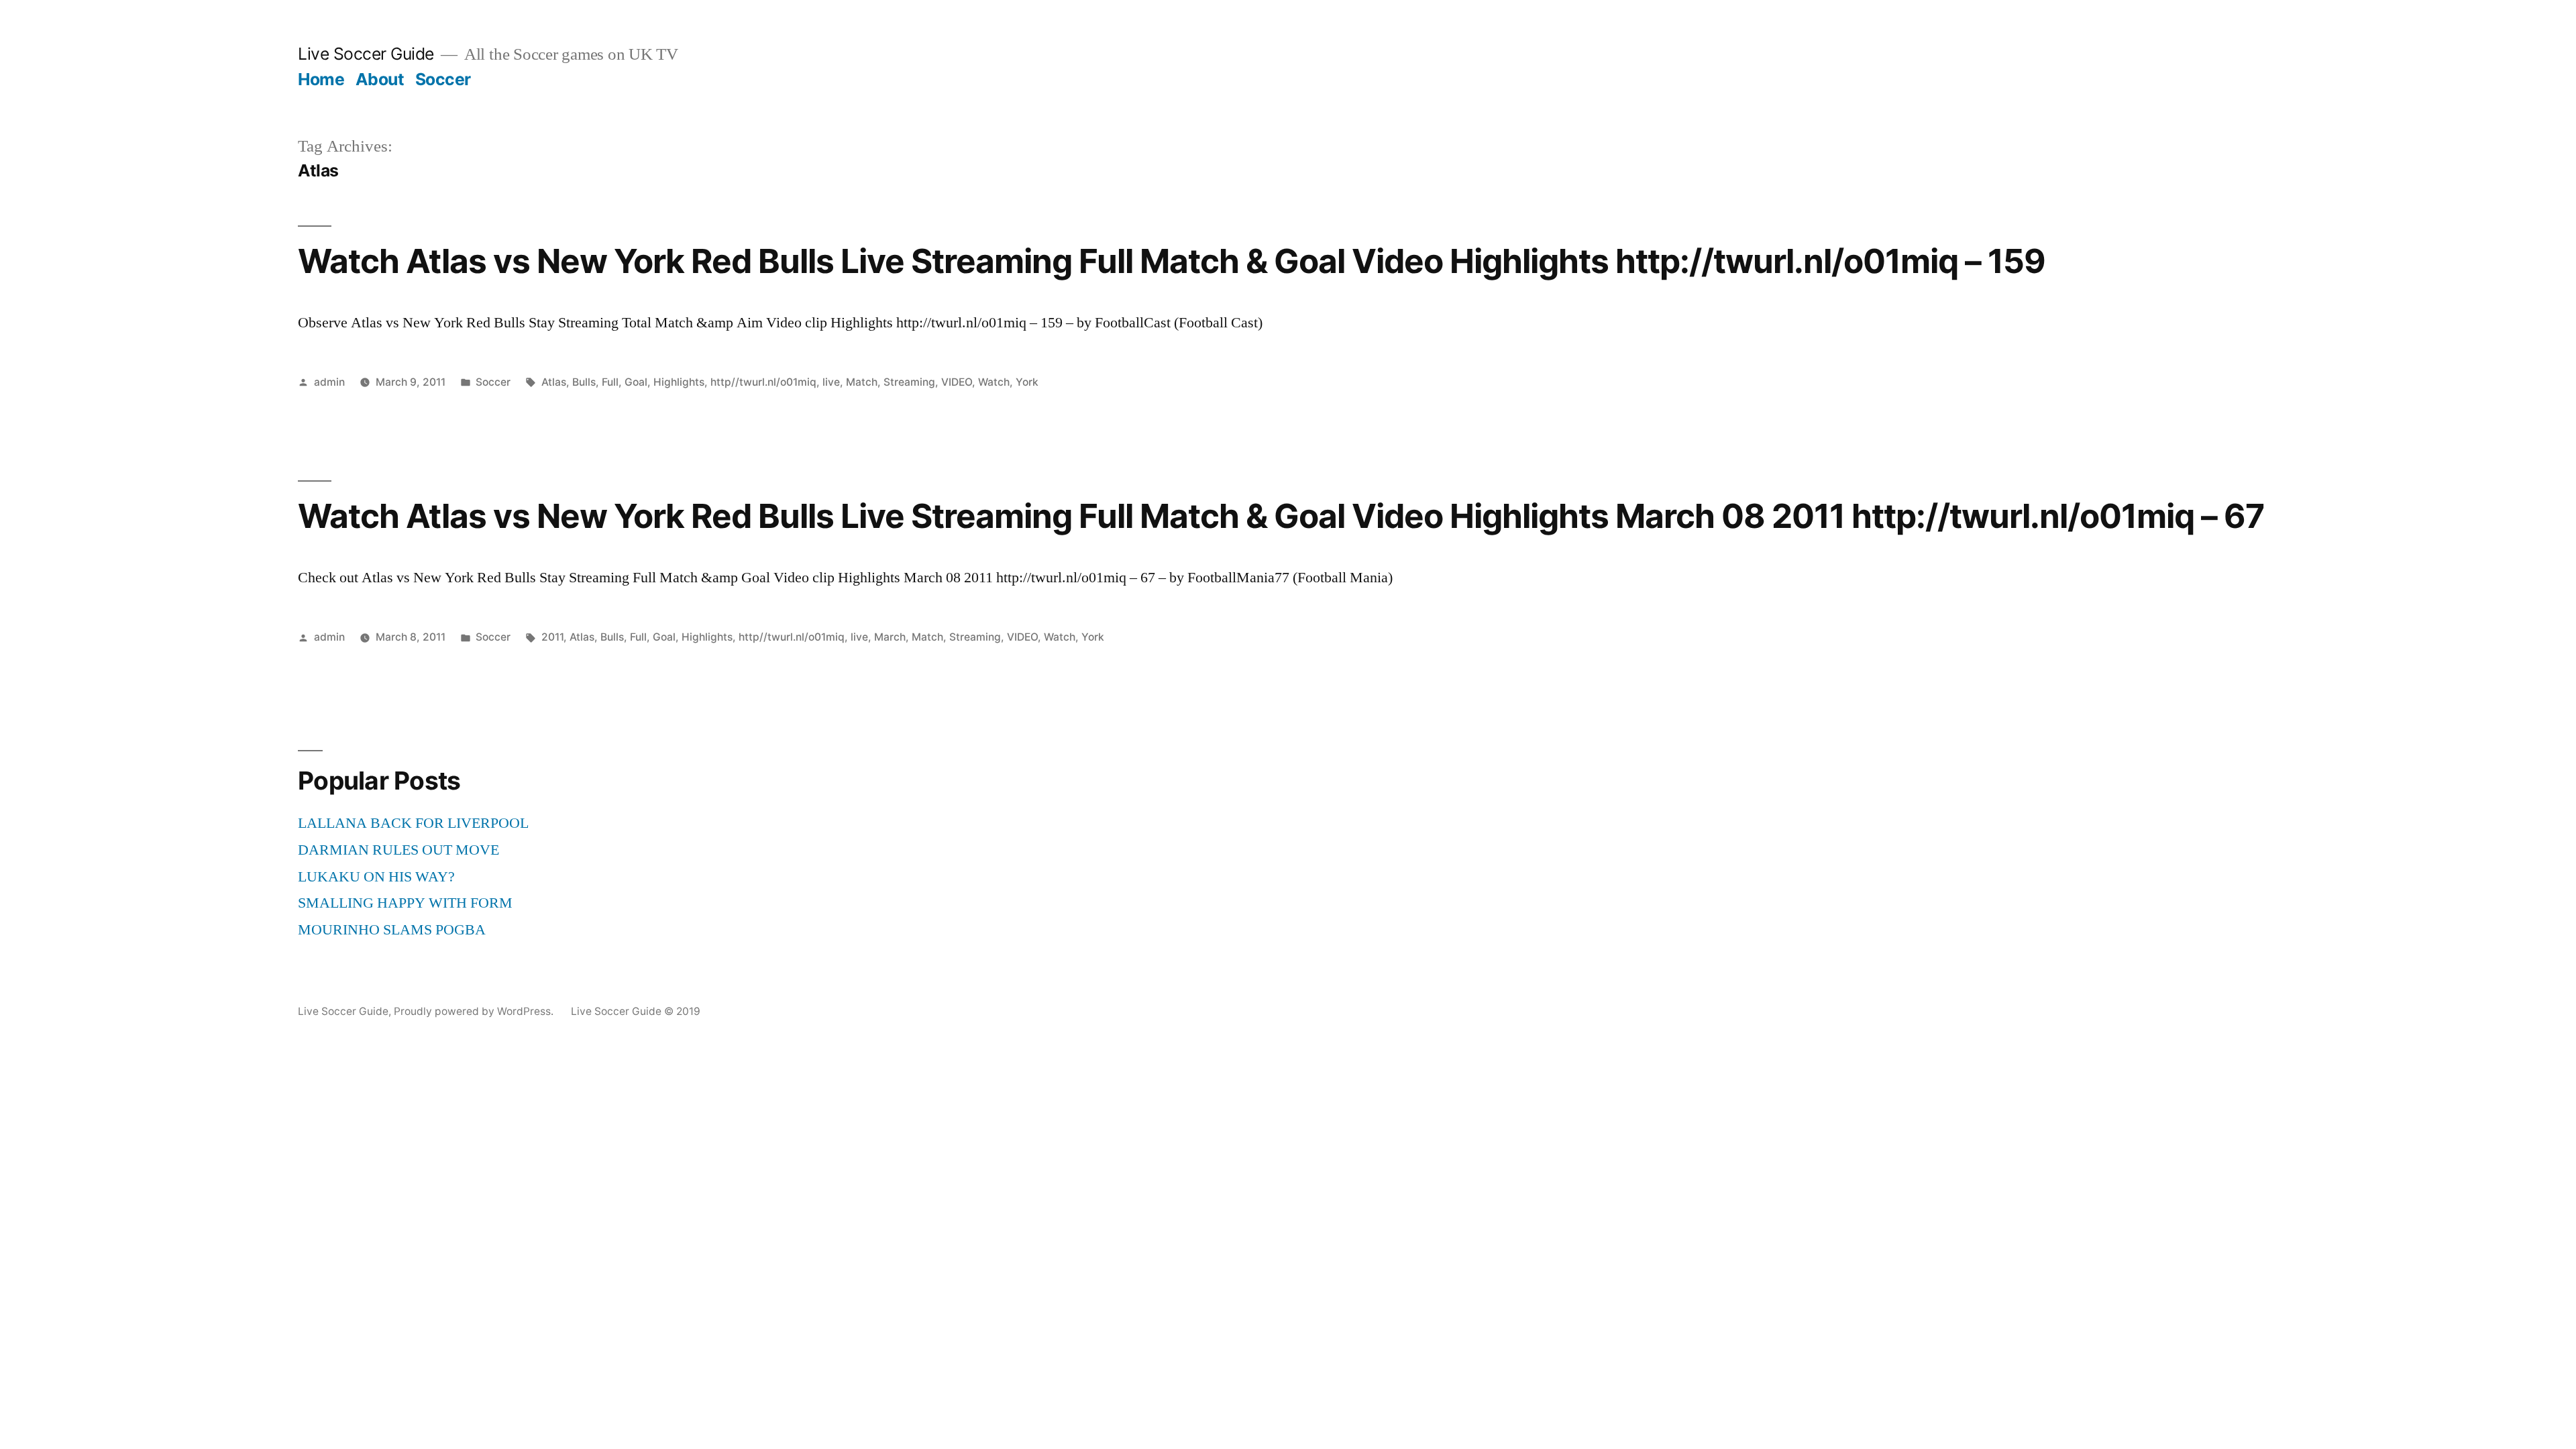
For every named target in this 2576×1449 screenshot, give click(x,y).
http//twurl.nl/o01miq (763, 382)
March (890, 637)
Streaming (909, 382)
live (831, 382)
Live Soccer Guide (366, 54)
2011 (552, 637)
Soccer (443, 79)
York (1027, 382)
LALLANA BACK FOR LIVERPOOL (413, 823)
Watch (994, 382)
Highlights (679, 382)
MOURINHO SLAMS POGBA (392, 930)
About (380, 79)
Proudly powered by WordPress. (475, 1011)
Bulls (584, 382)
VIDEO (957, 382)
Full (610, 382)
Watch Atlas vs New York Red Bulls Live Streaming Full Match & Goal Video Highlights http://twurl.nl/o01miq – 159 (1172, 261)
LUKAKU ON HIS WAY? (376, 877)
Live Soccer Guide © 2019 (636, 1011)
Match (862, 382)
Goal (636, 382)
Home (321, 79)
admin (329, 382)
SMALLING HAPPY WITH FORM (405, 903)
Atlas (554, 382)
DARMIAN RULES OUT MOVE (398, 850)
